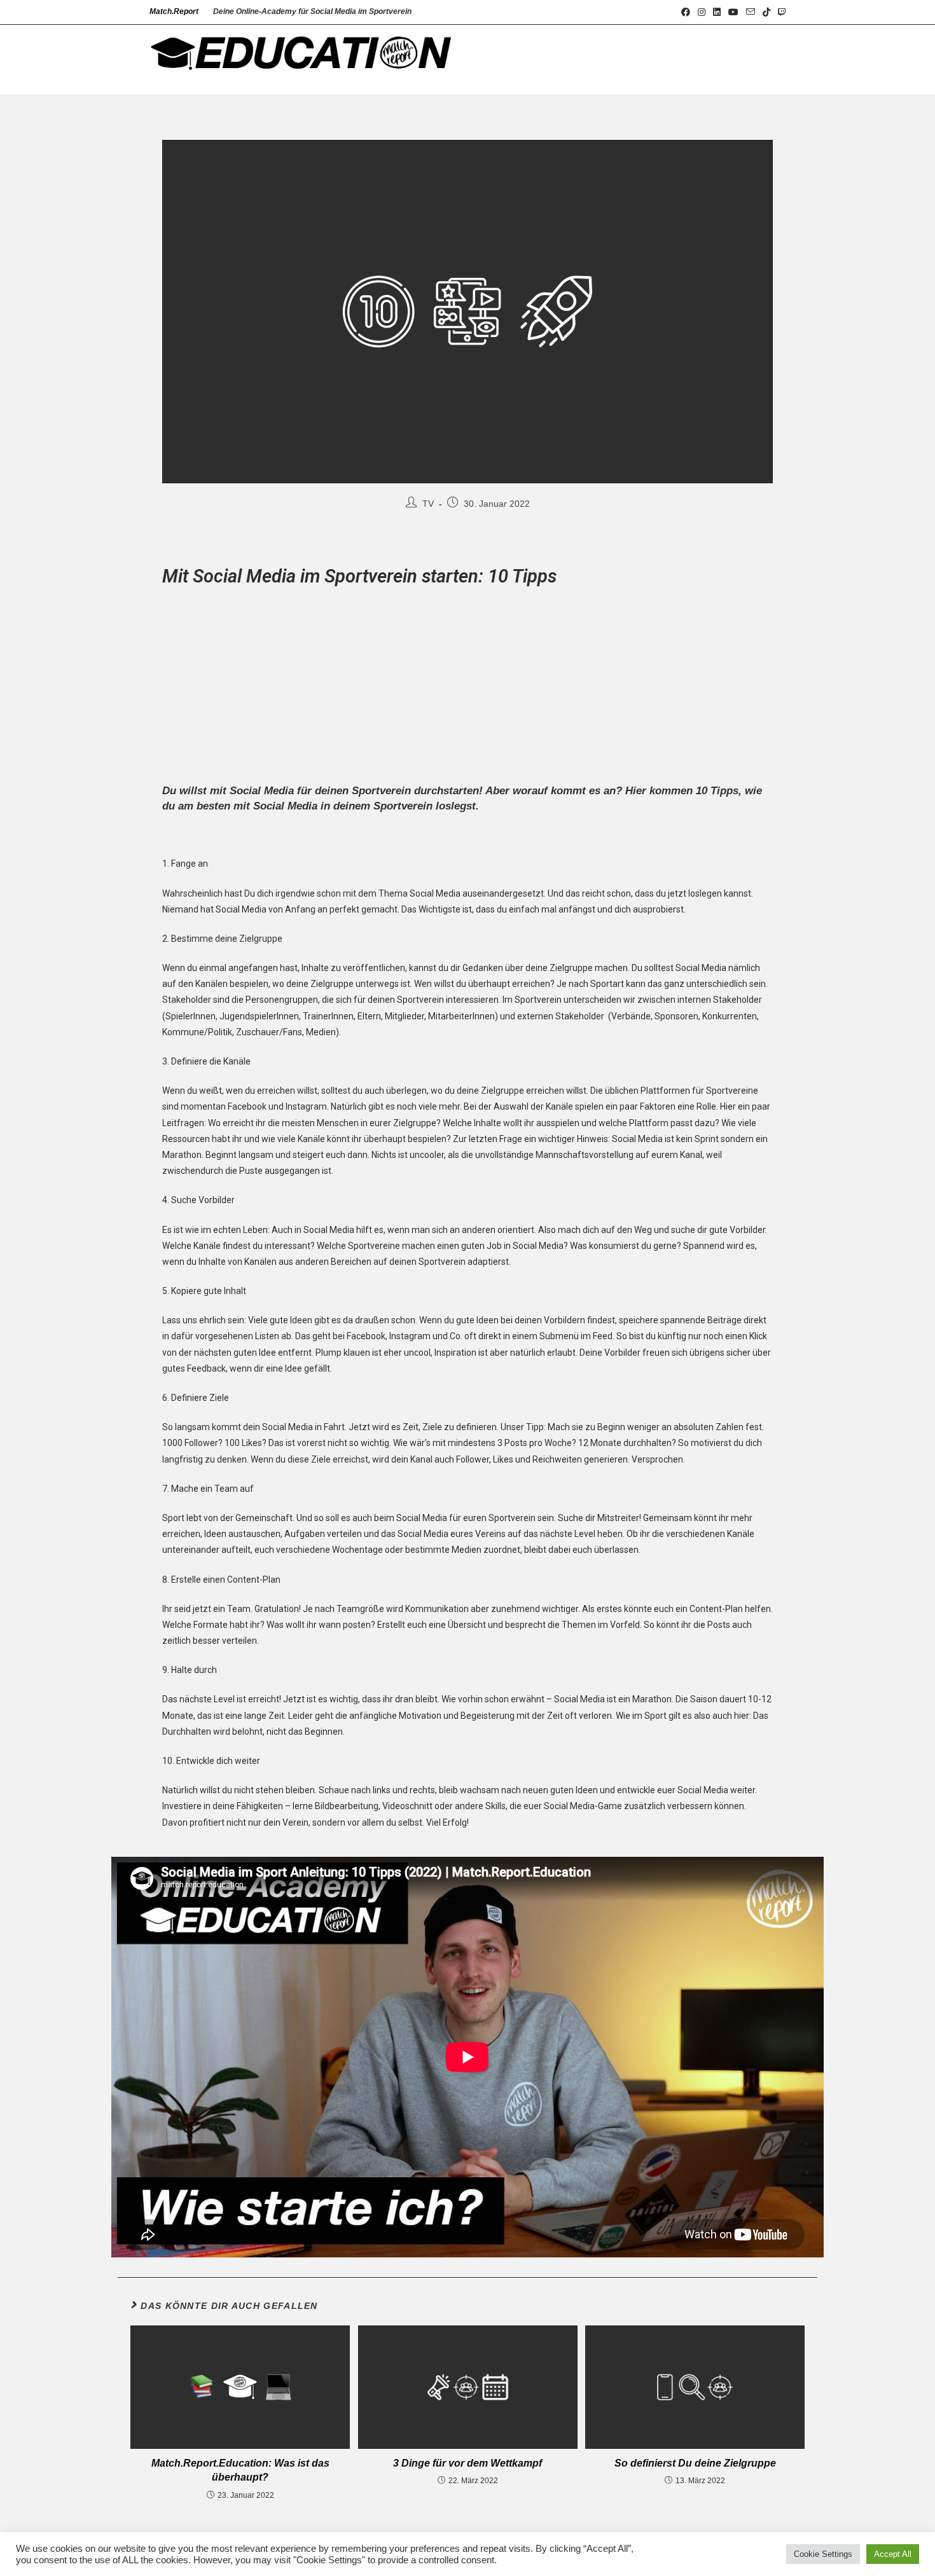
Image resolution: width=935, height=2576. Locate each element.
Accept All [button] (893, 2554)
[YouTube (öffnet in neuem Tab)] (733, 12)
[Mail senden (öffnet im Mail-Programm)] (751, 12)
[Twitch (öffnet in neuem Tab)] (780, 12)
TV (428, 504)
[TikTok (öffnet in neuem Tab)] (766, 12)
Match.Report (174, 11)
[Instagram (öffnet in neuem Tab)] (702, 12)
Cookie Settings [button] (823, 2554)
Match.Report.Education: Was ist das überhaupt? (240, 2470)
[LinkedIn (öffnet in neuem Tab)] (717, 12)
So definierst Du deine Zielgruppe (695, 2463)
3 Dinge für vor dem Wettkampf (468, 2463)
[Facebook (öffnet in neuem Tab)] (686, 12)
